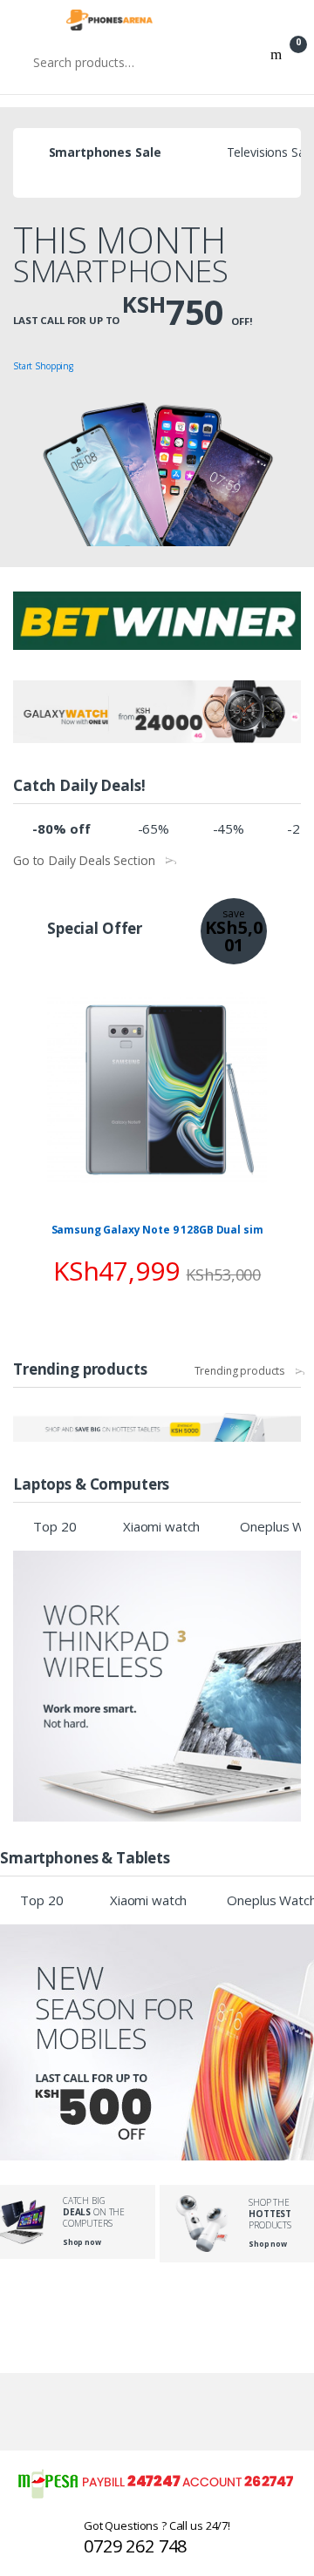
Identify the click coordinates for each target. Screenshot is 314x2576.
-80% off (61, 828)
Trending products (240, 1371)
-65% (154, 828)
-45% (229, 828)
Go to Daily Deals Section (84, 861)
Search (276, 62)
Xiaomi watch (161, 1526)
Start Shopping (43, 366)
